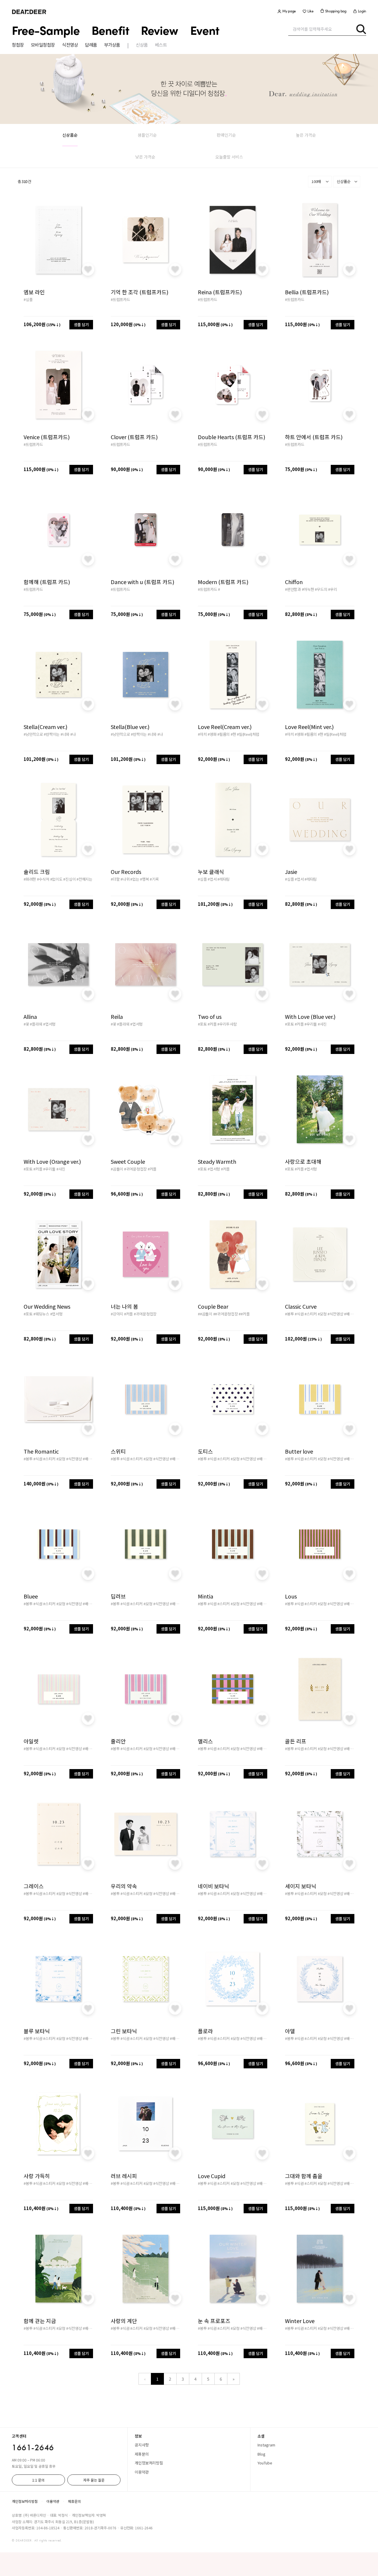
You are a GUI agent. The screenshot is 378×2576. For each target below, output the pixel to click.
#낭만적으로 (33, 734)
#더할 (115, 879)
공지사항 (142, 2445)
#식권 (299, 1314)
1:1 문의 (38, 2480)
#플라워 (36, 1024)
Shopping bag (336, 11)
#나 (73, 734)
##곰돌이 (205, 1314)
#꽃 (26, 1024)
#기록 (154, 879)
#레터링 (224, 879)
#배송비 (350, 1314)
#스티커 (311, 1314)
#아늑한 (308, 589)
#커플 (212, 1024)
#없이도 (56, 879)
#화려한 (30, 879)
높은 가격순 (306, 135)
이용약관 (142, 2472)
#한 (233, 734)
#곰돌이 (117, 1169)
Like (311, 11)
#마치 (202, 734)
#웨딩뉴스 (41, 1314)
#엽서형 (49, 1024)
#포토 (202, 1024)
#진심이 (69, 879)
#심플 (28, 299)
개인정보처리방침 (149, 2463)
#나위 (125, 879)
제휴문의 (142, 2454)
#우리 (333, 589)
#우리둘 (311, 1024)
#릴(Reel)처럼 (248, 734)
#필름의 (224, 734)
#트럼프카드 (120, 299)
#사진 (322, 1024)
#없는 (135, 879)
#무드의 (321, 589)
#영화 (212, 734)
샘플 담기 (81, 325)
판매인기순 (226, 135)
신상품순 (70, 135)
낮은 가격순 (145, 157)
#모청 (322, 1314)
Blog (261, 2454)
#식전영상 (335, 1314)
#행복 (144, 879)
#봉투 (289, 1314)
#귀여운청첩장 (135, 1169)
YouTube (265, 2463)
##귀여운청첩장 (226, 1314)
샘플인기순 (147, 135)
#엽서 (212, 879)
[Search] (361, 29)
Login (362, 11)
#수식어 (43, 879)
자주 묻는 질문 (94, 2480)
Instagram (266, 2445)
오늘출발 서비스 (229, 157)
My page (289, 11)
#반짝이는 (52, 734)
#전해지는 (84, 879)
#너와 (65, 734)
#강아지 (117, 1314)
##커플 (244, 1314)
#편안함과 (293, 589)
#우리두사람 (227, 1024)
